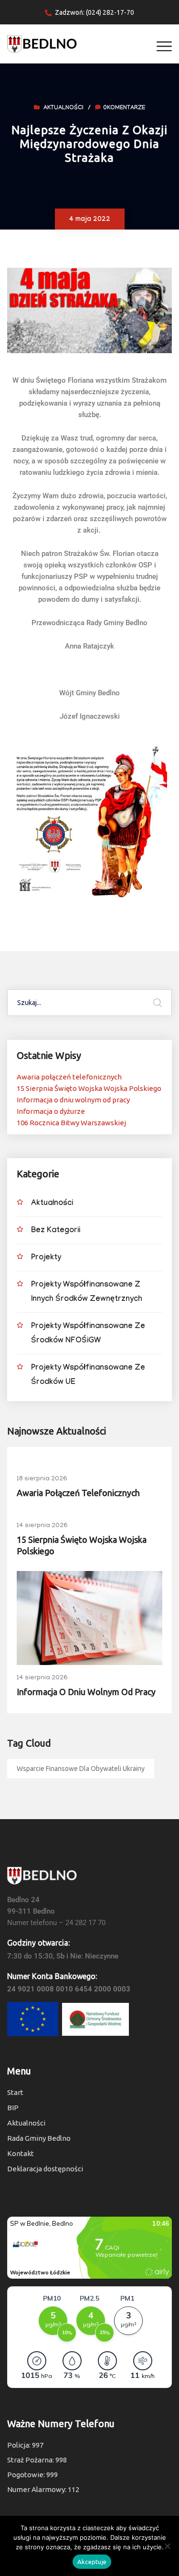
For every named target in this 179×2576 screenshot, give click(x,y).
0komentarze (124, 108)
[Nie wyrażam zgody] (167, 2546)
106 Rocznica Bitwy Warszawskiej (71, 1123)
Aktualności (63, 108)
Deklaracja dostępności (45, 2169)
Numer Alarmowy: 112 (43, 2489)
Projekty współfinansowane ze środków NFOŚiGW (88, 1334)
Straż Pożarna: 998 (37, 2460)
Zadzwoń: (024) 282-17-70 (95, 12)
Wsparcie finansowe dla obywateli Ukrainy (81, 1769)
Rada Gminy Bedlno (39, 2138)
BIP (13, 2108)
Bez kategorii (56, 1231)
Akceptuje (92, 2562)
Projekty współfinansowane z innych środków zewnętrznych (87, 1293)
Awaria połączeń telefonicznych (69, 1077)
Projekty (46, 1258)
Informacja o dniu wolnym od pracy (73, 1100)
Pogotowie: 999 (32, 2475)
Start (15, 2092)
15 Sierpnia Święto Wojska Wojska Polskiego (89, 1088)
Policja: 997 (25, 2445)
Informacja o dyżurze (51, 1111)
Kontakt (21, 2153)
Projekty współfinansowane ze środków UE (88, 1376)
